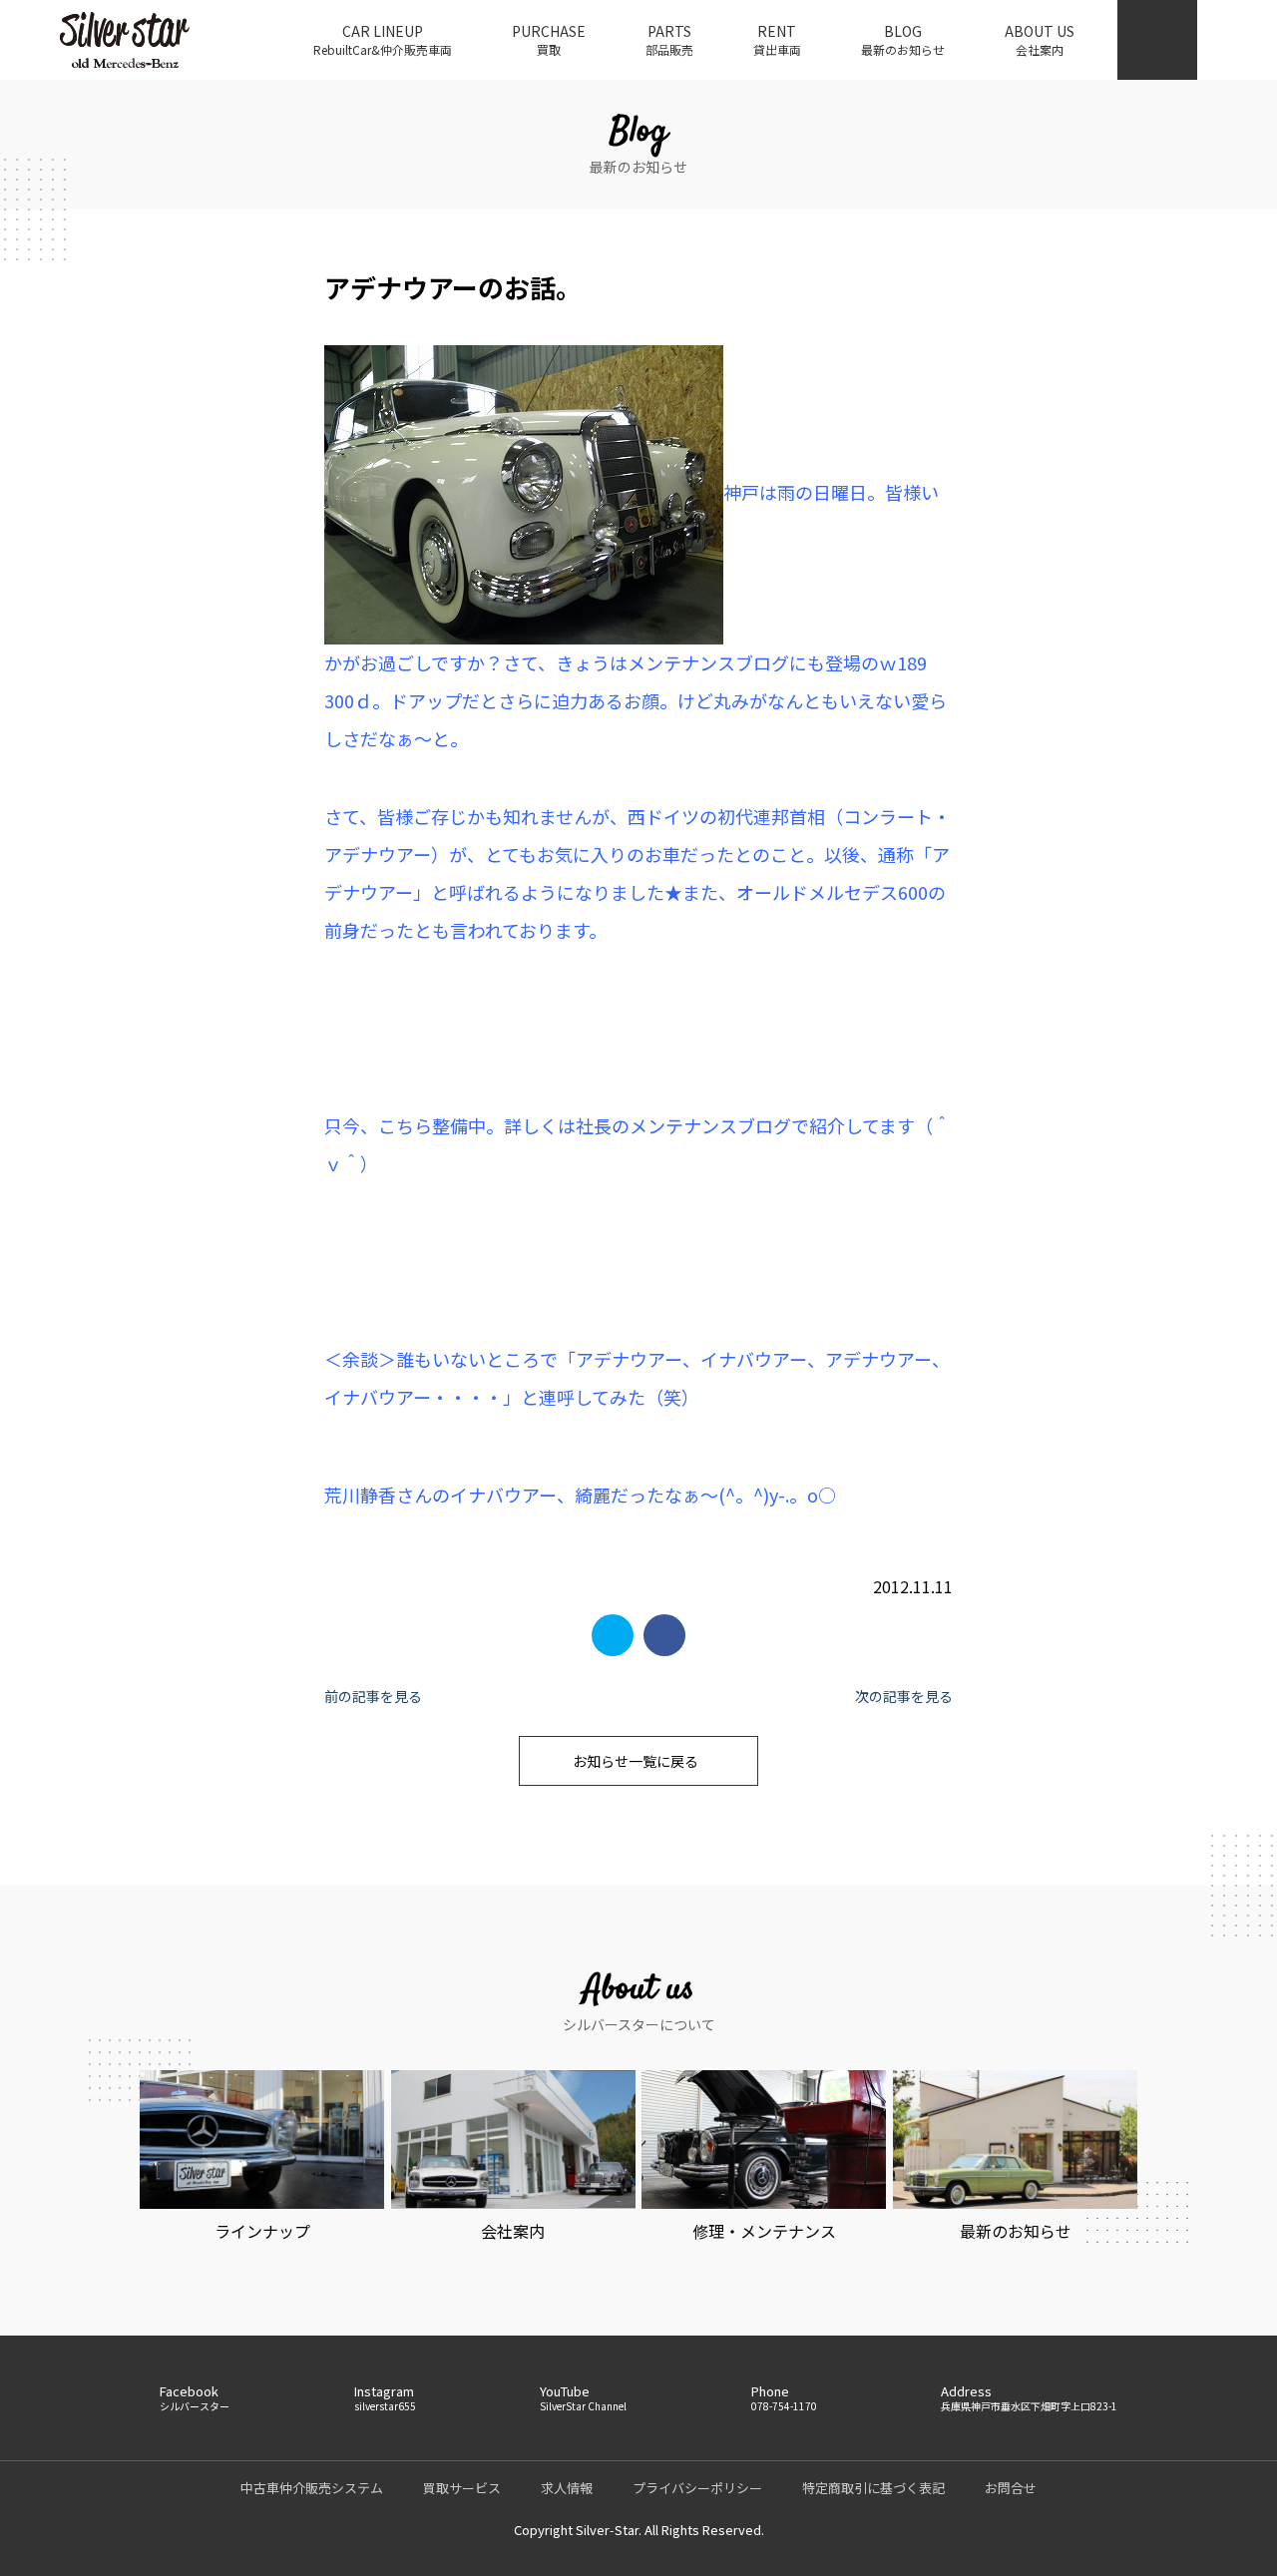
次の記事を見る (904, 1696)
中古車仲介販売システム (312, 2488)
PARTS (669, 39)
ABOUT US (1040, 39)
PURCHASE (549, 39)
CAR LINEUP (383, 39)
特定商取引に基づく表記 (873, 2488)
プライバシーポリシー (697, 2488)
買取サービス (462, 2488)
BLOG (903, 39)
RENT (777, 39)
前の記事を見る (373, 1696)
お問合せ (1011, 2488)
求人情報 (567, 2488)
